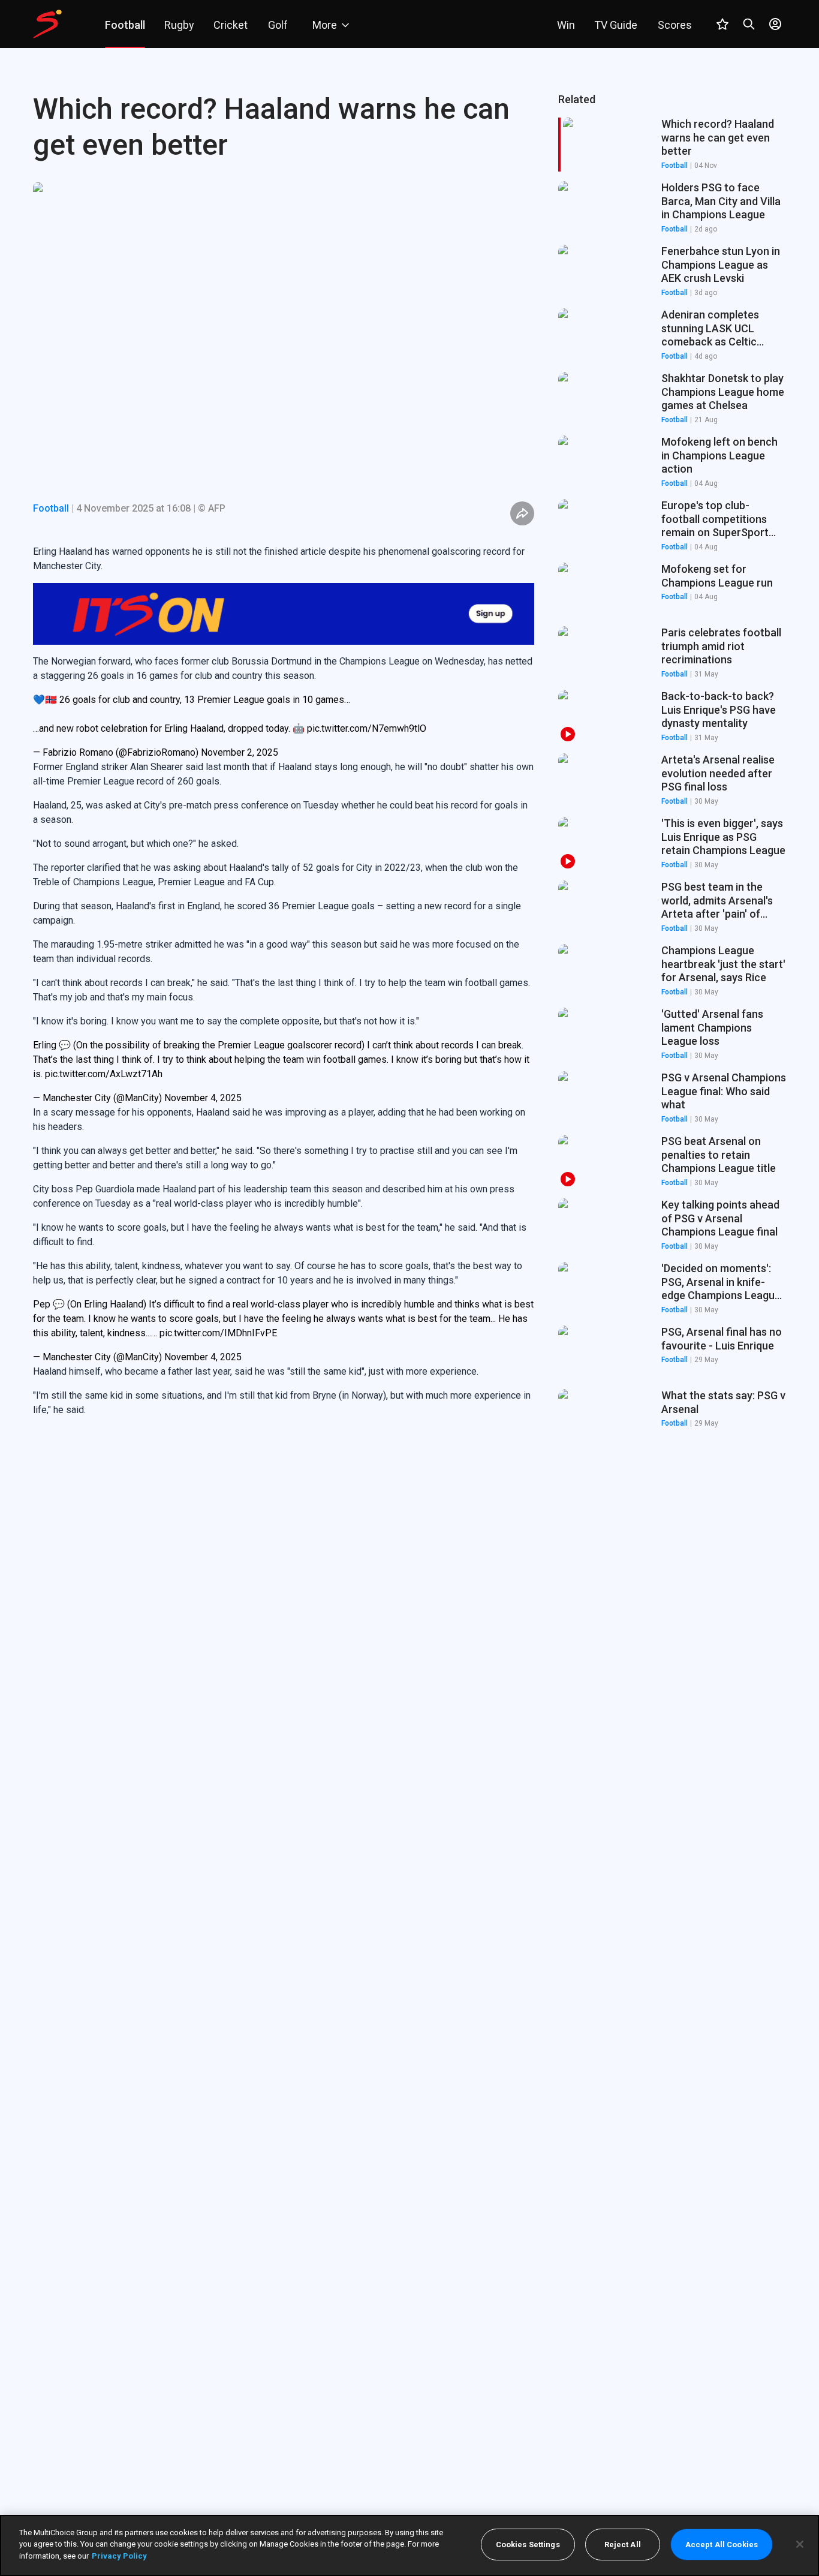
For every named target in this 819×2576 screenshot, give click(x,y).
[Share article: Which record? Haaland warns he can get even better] (522, 513)
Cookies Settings (528, 2545)
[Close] (800, 2544)
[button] (672, 208)
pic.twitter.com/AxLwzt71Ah (104, 1012)
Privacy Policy (119, 2556)
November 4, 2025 (203, 1036)
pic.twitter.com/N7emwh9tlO (367, 667)
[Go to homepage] (47, 24)
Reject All (623, 2545)
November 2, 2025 (240, 691)
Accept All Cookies (722, 2545)
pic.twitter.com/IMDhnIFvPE (218, 1271)
